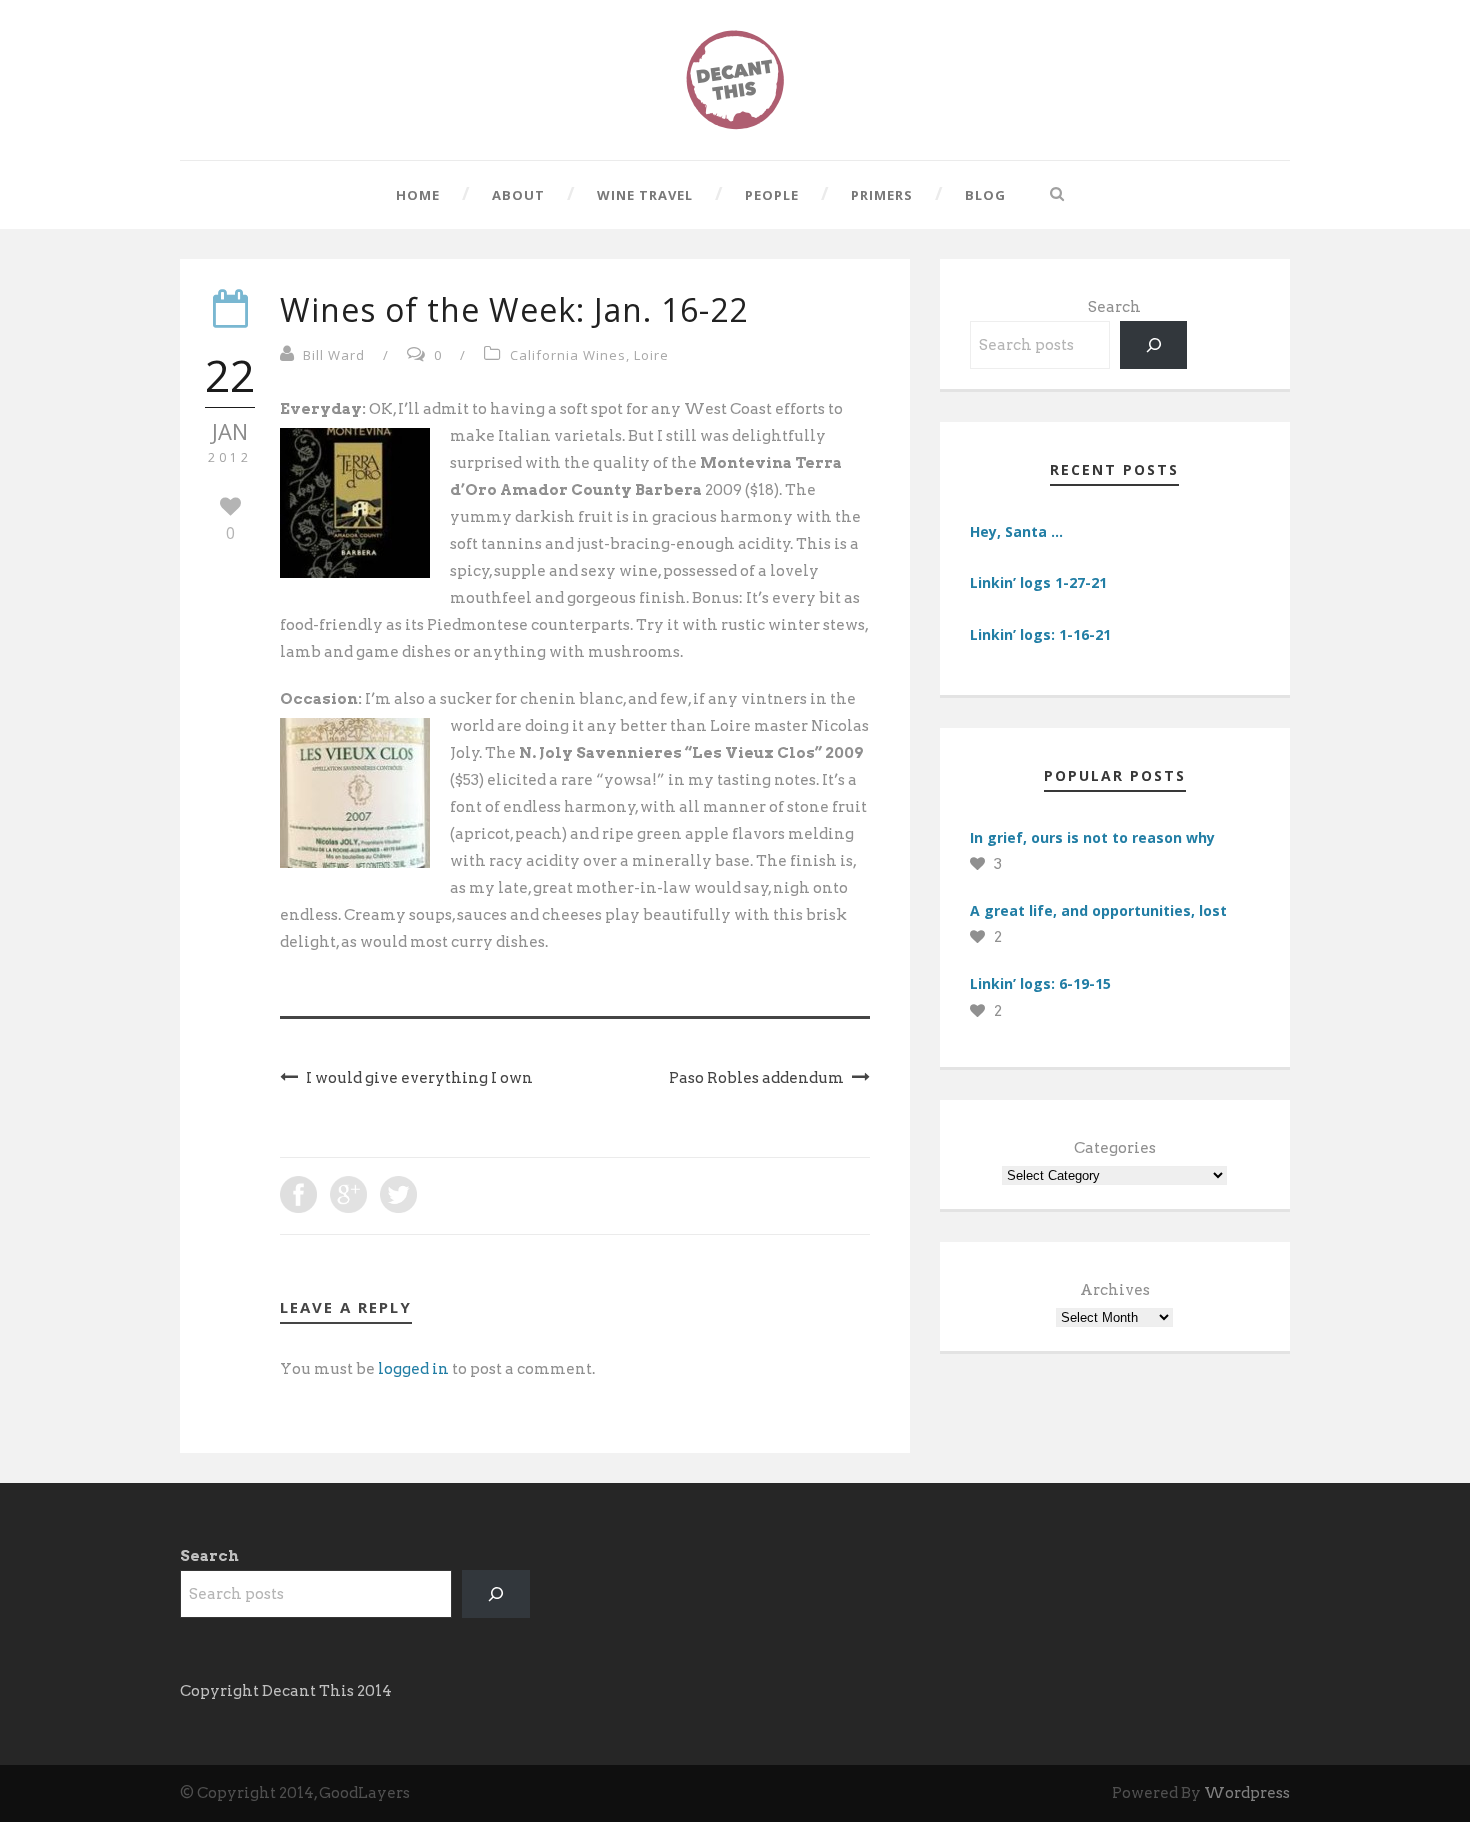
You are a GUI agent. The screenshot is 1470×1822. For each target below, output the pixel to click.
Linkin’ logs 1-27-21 (1038, 582)
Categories (1115, 1148)
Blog (985, 195)
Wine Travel (645, 195)
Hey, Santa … (1016, 531)
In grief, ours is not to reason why (1092, 837)
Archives (1115, 1290)
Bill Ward (334, 355)
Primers (882, 195)
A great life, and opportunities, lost (1098, 910)
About (518, 195)
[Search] (1154, 345)
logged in (413, 1369)
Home (418, 195)
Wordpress (1247, 1793)
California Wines (568, 355)
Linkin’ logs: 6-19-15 (1040, 983)
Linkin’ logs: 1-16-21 (1040, 634)
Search (1114, 307)
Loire (651, 355)
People (772, 195)
